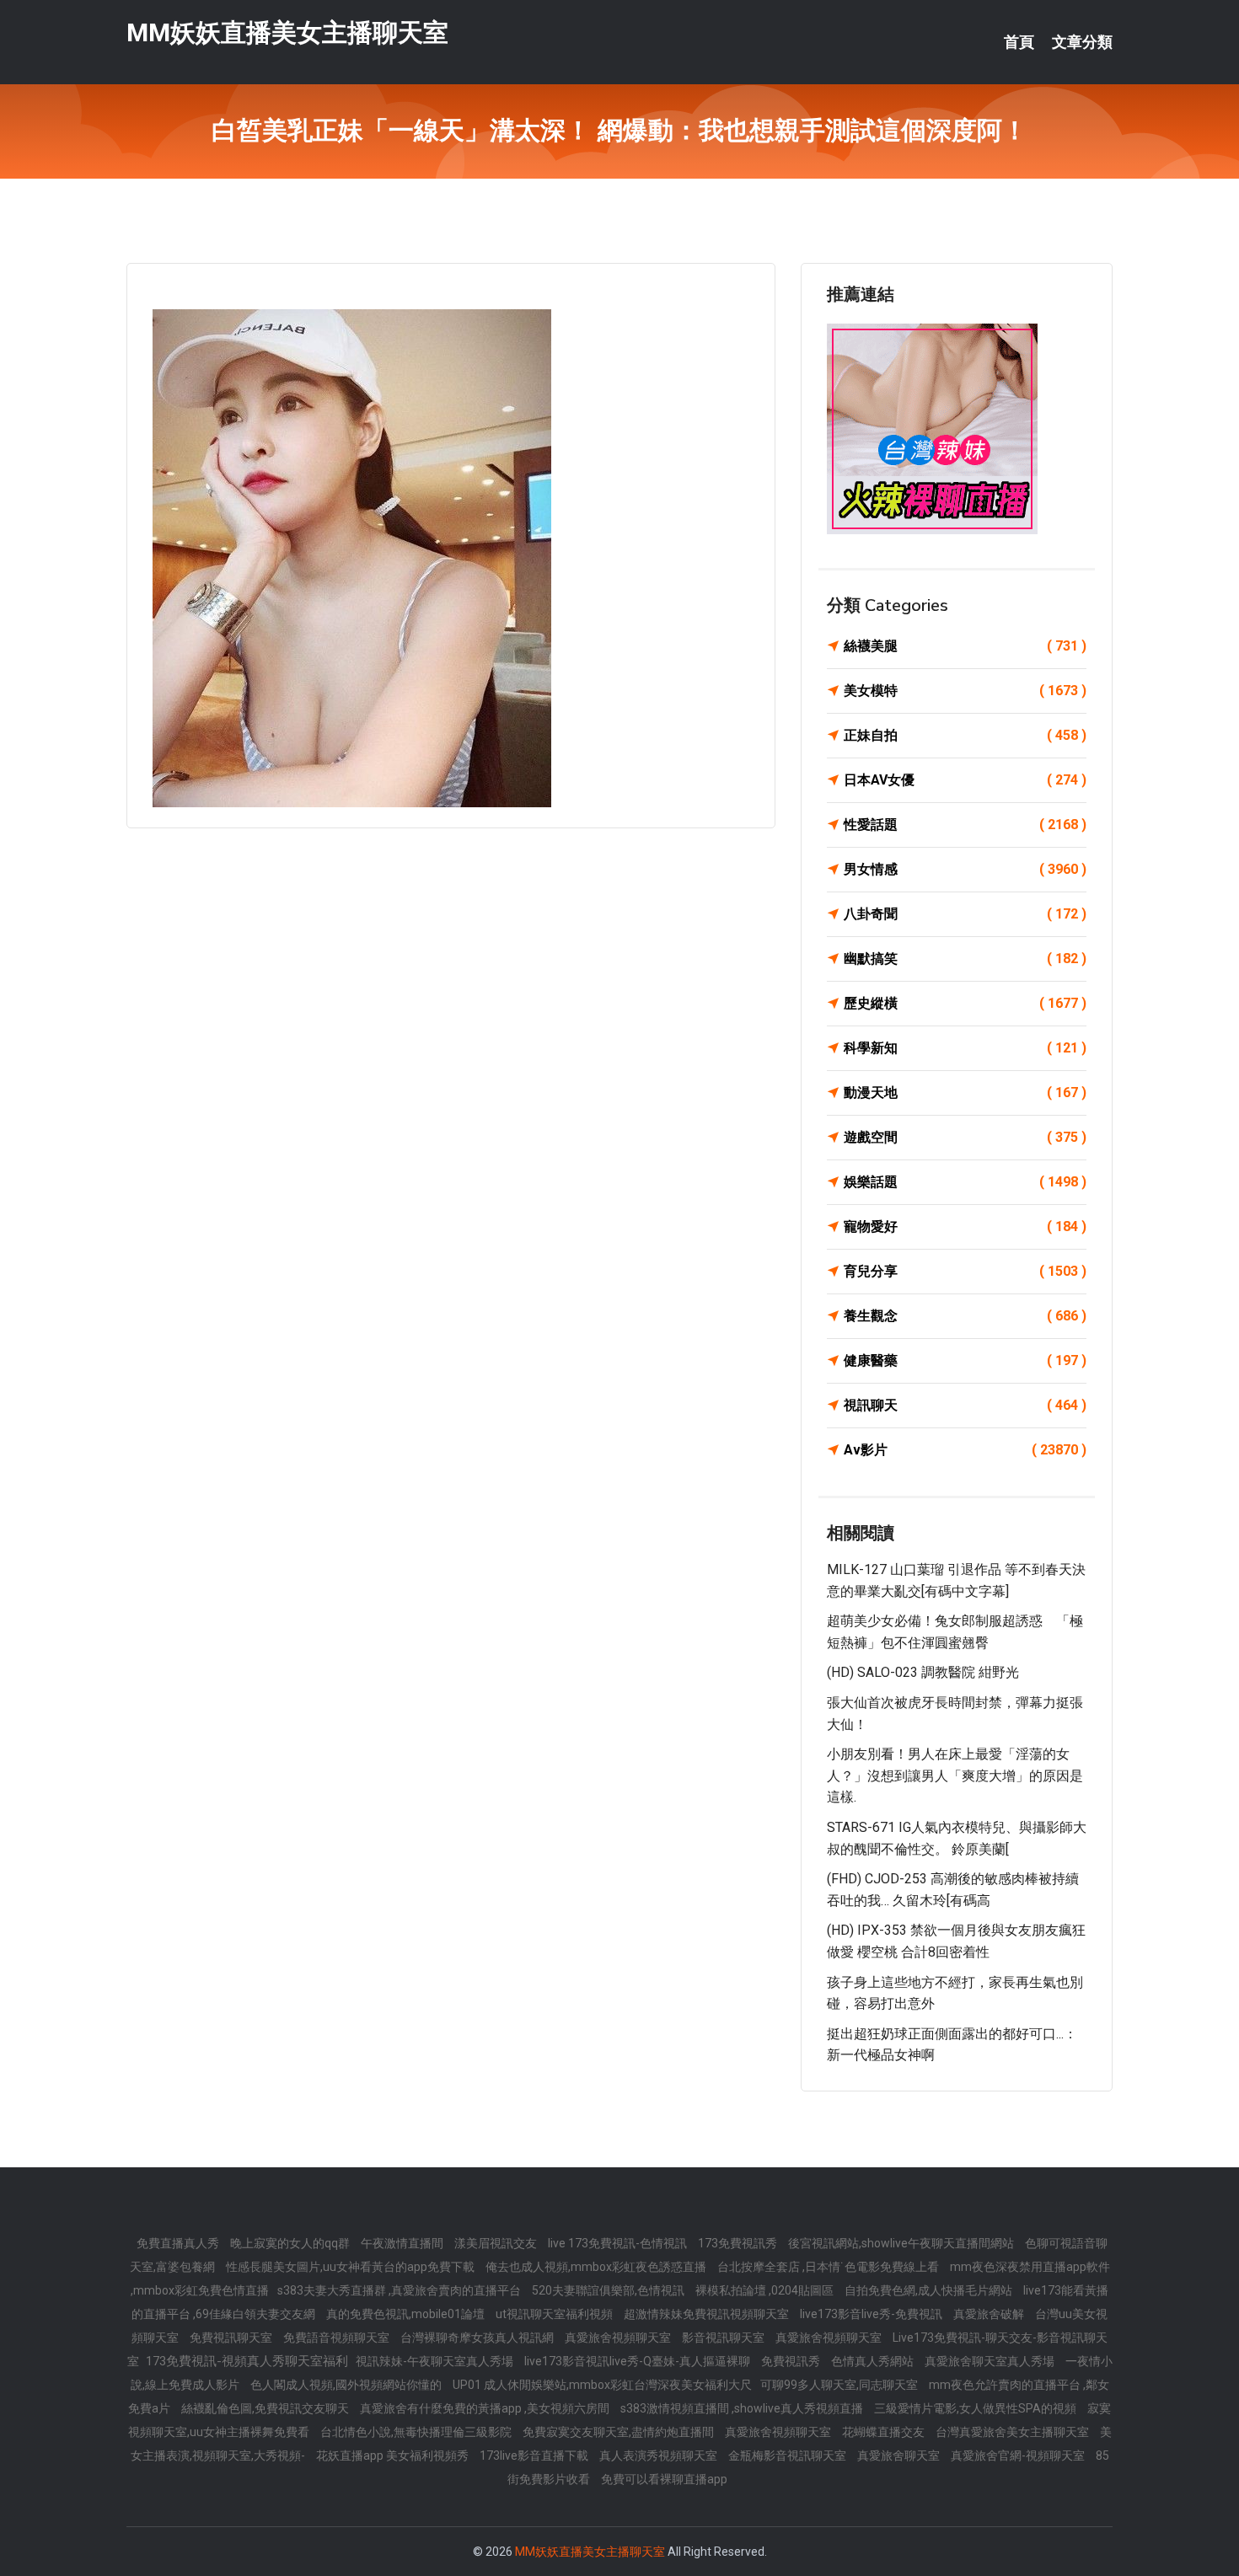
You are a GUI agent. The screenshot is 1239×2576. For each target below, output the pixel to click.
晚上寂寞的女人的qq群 (291, 2243)
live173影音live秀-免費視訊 (872, 2314)
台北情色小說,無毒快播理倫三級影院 (417, 2432)
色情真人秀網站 (874, 2361)
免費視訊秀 (792, 2361)
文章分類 (1082, 42)
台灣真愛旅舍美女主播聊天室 (1014, 2432)
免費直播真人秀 (179, 2243)
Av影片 (965, 1450)
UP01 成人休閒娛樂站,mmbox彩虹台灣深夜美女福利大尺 (602, 2385)
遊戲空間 (965, 1137)
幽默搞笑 (965, 959)
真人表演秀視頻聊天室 (660, 2456)
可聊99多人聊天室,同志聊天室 (840, 2385)
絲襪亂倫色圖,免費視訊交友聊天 (266, 2408)
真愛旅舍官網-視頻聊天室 (1019, 2456)
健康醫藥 (965, 1360)
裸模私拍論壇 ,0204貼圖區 (766, 2290)
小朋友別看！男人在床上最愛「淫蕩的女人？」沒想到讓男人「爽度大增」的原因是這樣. (955, 1775)
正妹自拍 (965, 735)
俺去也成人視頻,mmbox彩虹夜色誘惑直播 (597, 2267)
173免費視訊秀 (739, 2243)
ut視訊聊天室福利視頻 (555, 2314)
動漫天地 (965, 1093)
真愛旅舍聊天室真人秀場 (991, 2361)
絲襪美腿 (965, 646)
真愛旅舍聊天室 (900, 2456)
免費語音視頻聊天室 (338, 2338)
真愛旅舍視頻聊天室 (619, 2338)
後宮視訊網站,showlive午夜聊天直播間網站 (902, 2243)
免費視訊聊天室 (232, 2338)
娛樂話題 (965, 1182)
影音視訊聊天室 (724, 2338)
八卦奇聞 (965, 914)
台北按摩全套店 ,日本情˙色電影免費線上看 (829, 2267)
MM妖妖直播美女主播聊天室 (287, 32)
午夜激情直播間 (403, 2243)
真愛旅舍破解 (990, 2314)
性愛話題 (965, 825)
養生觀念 (965, 1316)
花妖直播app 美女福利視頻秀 (394, 2456)
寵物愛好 (965, 1226)
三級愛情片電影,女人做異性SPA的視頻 (976, 2408)
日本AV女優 (965, 780)
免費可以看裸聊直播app (664, 2479)
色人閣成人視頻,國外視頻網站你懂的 (347, 2385)
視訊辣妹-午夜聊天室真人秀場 (436, 2361)
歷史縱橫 (965, 1003)
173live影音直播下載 (535, 2456)
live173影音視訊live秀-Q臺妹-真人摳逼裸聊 (638, 2361)
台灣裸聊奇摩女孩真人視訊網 (478, 2338)
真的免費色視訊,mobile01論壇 (407, 2314)
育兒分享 (965, 1271)
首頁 (1019, 42)
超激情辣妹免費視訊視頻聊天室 (708, 2314)
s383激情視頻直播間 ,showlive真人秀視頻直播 (743, 2408)
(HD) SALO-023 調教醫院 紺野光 (923, 1672)
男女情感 (965, 869)
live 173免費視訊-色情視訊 (619, 2243)
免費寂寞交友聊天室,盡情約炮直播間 (619, 2432)
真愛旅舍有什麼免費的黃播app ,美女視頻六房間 (486, 2408)
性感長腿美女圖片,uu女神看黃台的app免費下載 (351, 2267)
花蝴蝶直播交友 (885, 2432)
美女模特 (965, 691)
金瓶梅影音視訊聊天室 (788, 2456)
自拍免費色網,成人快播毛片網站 (930, 2290)
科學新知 (965, 1048)
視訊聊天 (965, 1405)
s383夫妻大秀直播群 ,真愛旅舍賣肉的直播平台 (400, 2290)
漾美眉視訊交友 (497, 2243)
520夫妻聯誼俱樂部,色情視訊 (609, 2290)
